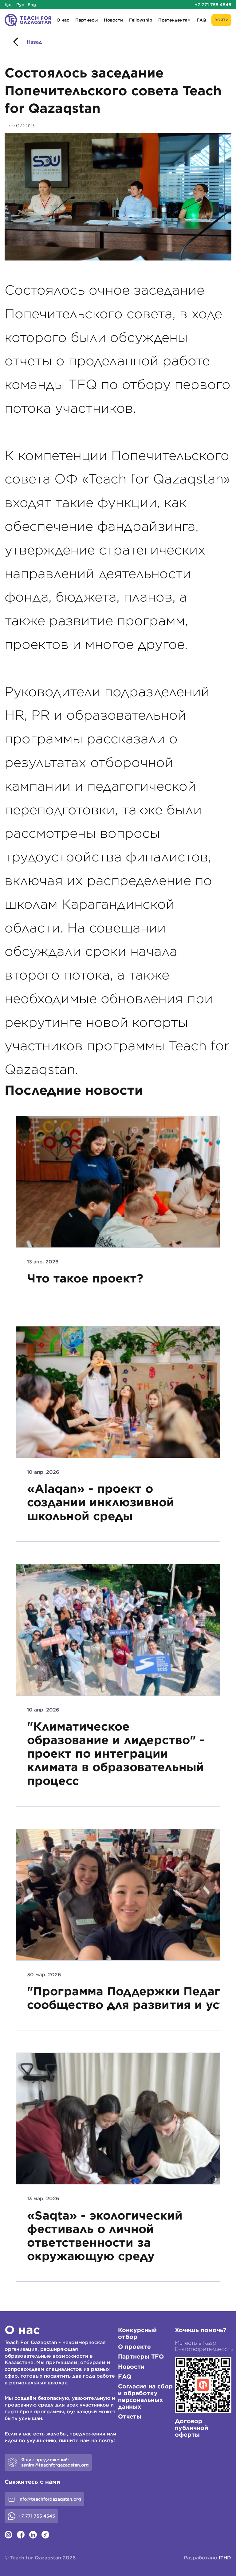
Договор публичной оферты (191, 2428)
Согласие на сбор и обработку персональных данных (145, 2396)
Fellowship (141, 20)
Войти (221, 20)
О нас (63, 20)
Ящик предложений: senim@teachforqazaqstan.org (55, 2462)
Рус (20, 5)
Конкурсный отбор (137, 2333)
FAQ (201, 20)
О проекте (134, 2347)
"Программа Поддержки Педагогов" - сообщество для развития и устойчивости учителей (118, 1998)
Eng (32, 5)
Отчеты (130, 2416)
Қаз (9, 5)
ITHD (225, 2558)
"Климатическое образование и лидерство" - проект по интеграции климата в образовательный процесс (116, 1754)
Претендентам (174, 20)
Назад (34, 42)
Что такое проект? (85, 1278)
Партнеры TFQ (141, 2356)
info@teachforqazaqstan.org (50, 2499)
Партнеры (87, 20)
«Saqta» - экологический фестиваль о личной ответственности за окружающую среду (105, 2236)
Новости (113, 20)
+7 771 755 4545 (213, 5)
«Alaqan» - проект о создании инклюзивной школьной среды (101, 1502)
